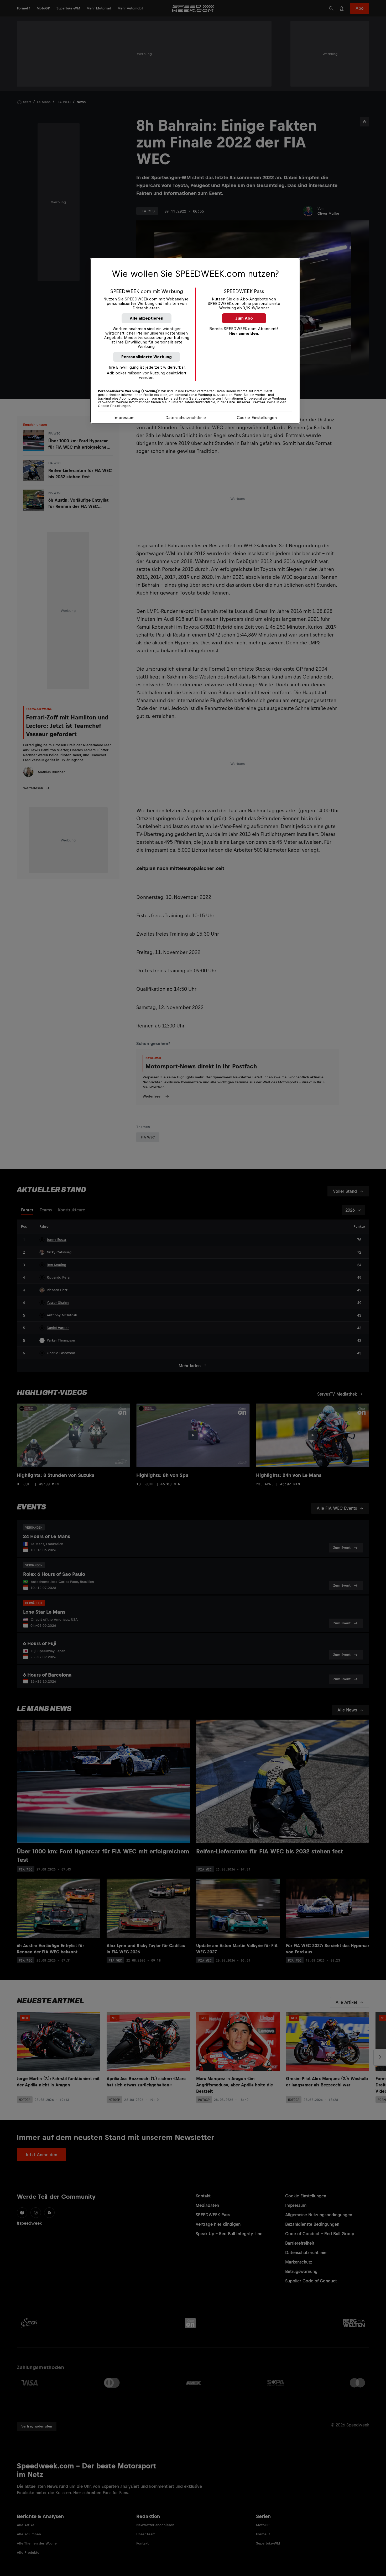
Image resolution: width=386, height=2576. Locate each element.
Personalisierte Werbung (147, 357)
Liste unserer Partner (246, 402)
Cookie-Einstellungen (257, 418)
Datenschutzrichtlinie (186, 418)
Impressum (124, 418)
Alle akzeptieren (147, 318)
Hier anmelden (244, 333)
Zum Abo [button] (244, 318)
